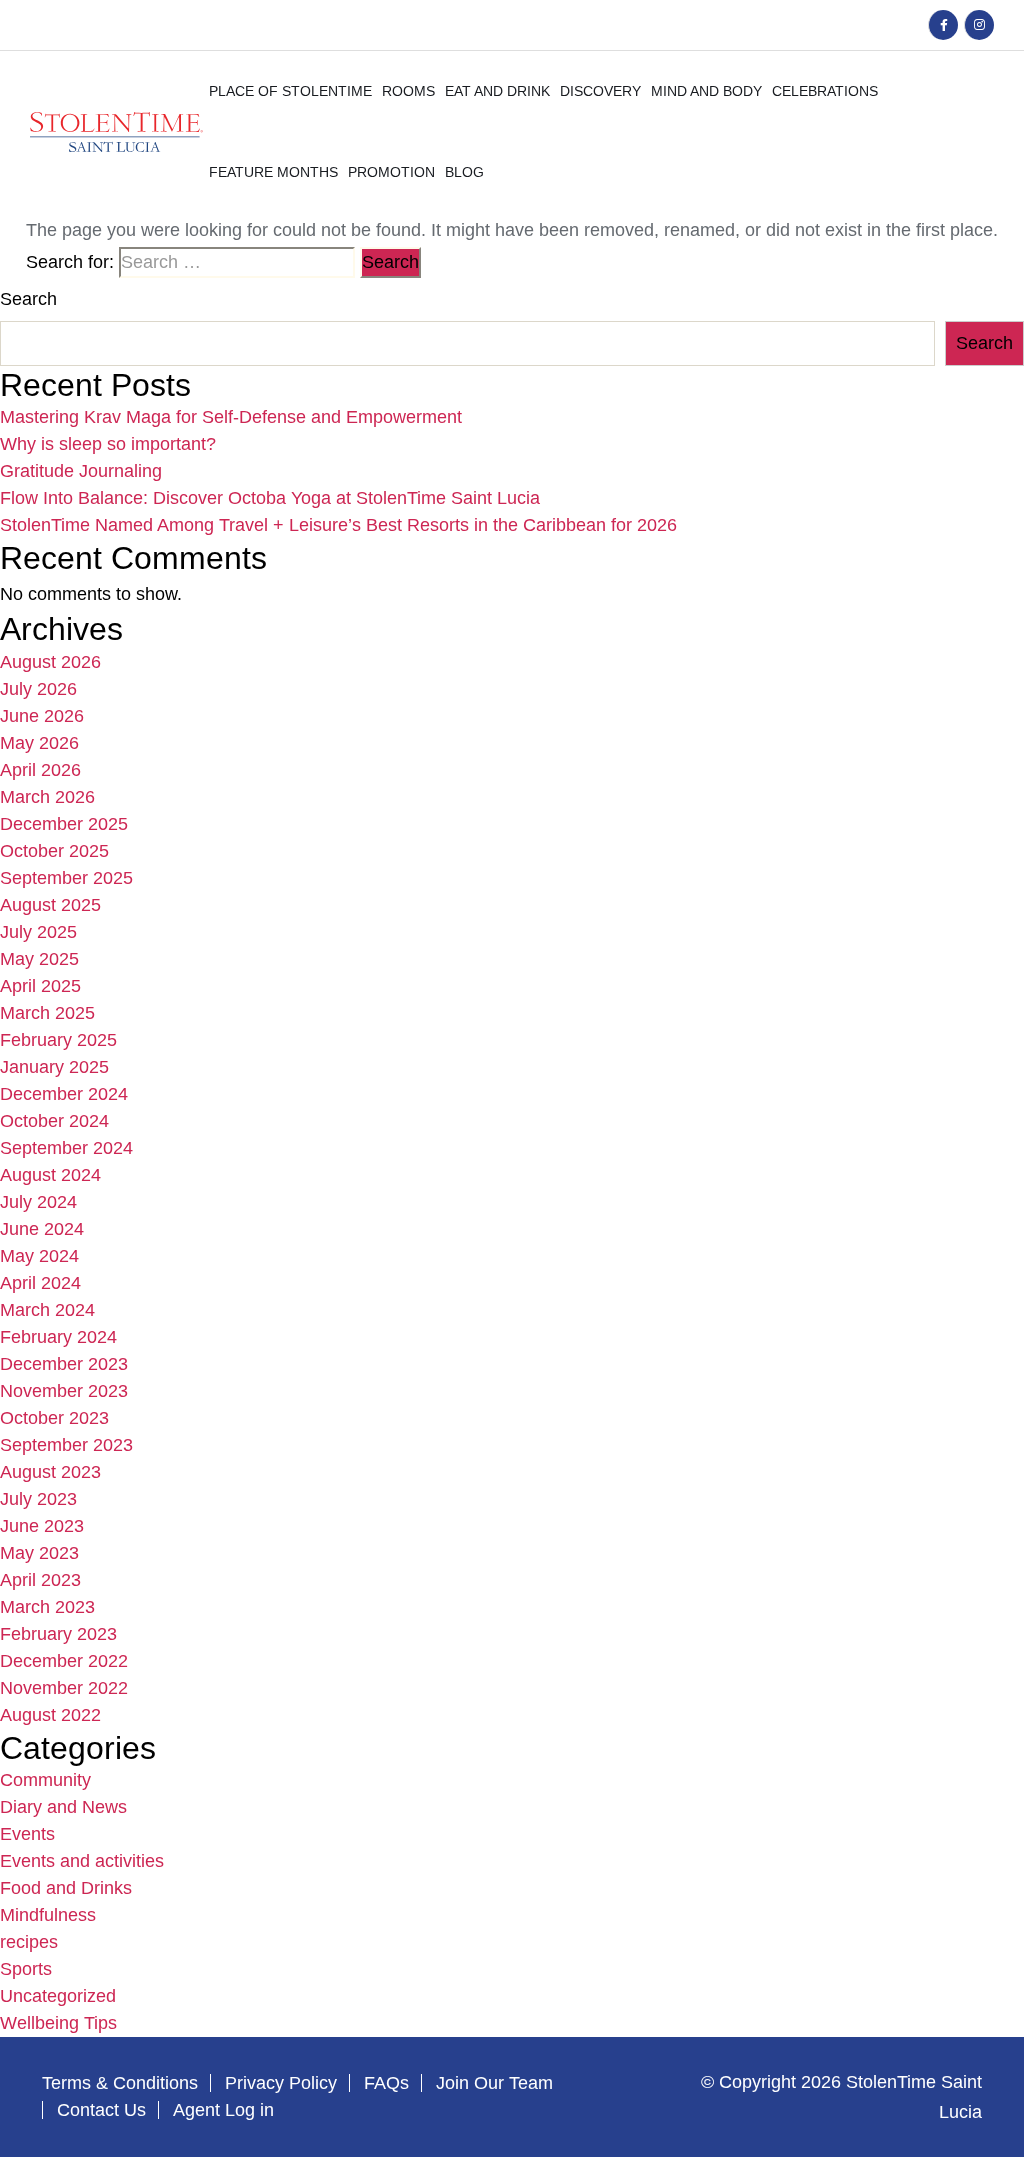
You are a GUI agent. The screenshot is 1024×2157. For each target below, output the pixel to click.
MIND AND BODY (706, 91)
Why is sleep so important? (108, 444)
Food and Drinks (66, 1888)
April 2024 (40, 1283)
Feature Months (273, 172)
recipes (29, 1942)
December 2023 (64, 1364)
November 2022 (64, 1688)
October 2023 (54, 1418)
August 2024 (50, 1175)
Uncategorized (58, 1996)
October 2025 (54, 851)
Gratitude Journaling (81, 471)
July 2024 (38, 1202)
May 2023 (39, 1553)
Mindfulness (48, 1915)
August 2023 (50, 1472)
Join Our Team (494, 2083)
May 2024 (39, 1256)
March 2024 (47, 1310)
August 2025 (50, 905)
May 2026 (39, 743)
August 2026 (50, 662)
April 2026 (40, 770)
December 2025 (64, 824)
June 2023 (42, 1526)
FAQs (386, 2083)
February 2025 (58, 1040)
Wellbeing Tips (58, 2023)
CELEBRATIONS (825, 91)
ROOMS (408, 91)
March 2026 (47, 797)
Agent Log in (223, 2110)
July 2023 (38, 1499)
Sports (26, 1969)
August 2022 (50, 1715)
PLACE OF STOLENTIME (290, 91)
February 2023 (58, 1634)
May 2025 (39, 959)
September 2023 (66, 1445)
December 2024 (64, 1094)
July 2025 (38, 932)
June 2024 (42, 1229)
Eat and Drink (497, 91)
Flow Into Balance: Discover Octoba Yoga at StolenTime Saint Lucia (270, 498)
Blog (464, 172)
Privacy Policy (281, 2083)
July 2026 (38, 689)
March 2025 (47, 1013)
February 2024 (58, 1337)
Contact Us (101, 2110)
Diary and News (63, 1807)
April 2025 (40, 986)
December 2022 (64, 1661)
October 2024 (54, 1121)
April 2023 (40, 1580)
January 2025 (54, 1067)
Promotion (391, 172)
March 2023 (47, 1607)
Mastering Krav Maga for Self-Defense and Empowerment (231, 417)
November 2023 (64, 1391)
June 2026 (42, 716)
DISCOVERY (600, 91)
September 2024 (66, 1148)
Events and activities (82, 1861)
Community (45, 1780)
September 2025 (66, 878)
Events (27, 1834)
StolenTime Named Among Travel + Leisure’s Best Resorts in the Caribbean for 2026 (338, 525)
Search (28, 299)
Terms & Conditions (120, 2083)
